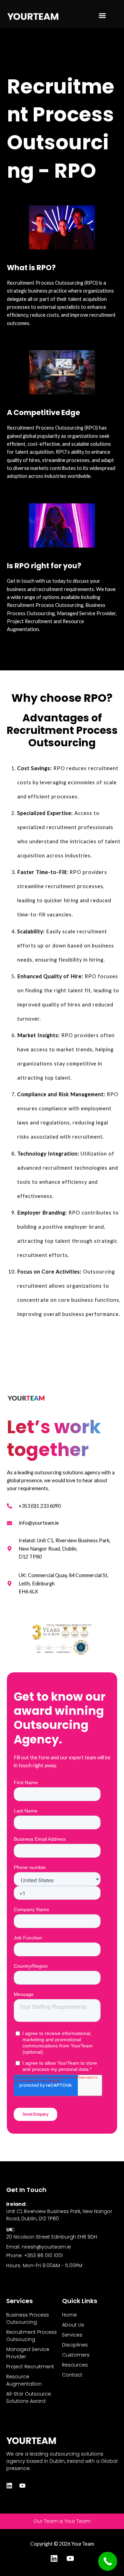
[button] (102, 16)
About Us (73, 2325)
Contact (72, 2375)
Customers (76, 2355)
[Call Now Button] (108, 2561)
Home (69, 2315)
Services (72, 2335)
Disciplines (75, 2345)
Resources (75, 2365)
